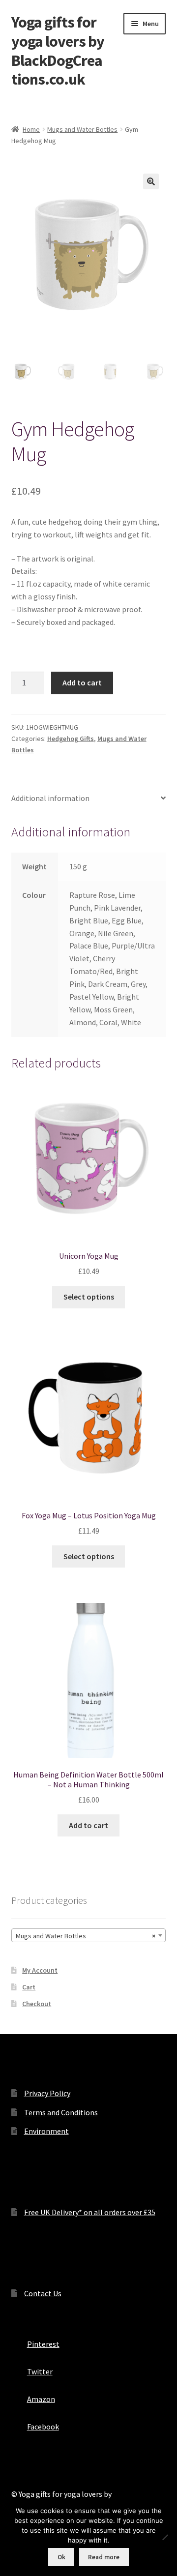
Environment (46, 2131)
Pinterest (43, 2344)
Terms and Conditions (61, 2112)
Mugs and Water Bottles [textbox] (86, 1936)
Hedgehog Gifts (71, 739)
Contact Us (43, 2293)
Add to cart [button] (88, 1825)
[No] (165, 2537)
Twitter (40, 2371)
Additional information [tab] (50, 798)
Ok (61, 2557)
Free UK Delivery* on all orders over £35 (90, 2212)
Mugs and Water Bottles (82, 129)
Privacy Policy (47, 2093)
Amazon (41, 2399)
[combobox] (89, 1935)
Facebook (43, 2427)
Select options (89, 1297)
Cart (29, 1987)
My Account (40, 1970)
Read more (104, 2557)
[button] (151, 181)
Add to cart (82, 682)
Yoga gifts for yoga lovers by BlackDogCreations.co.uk (58, 51)
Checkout (37, 2004)
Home (31, 129)
